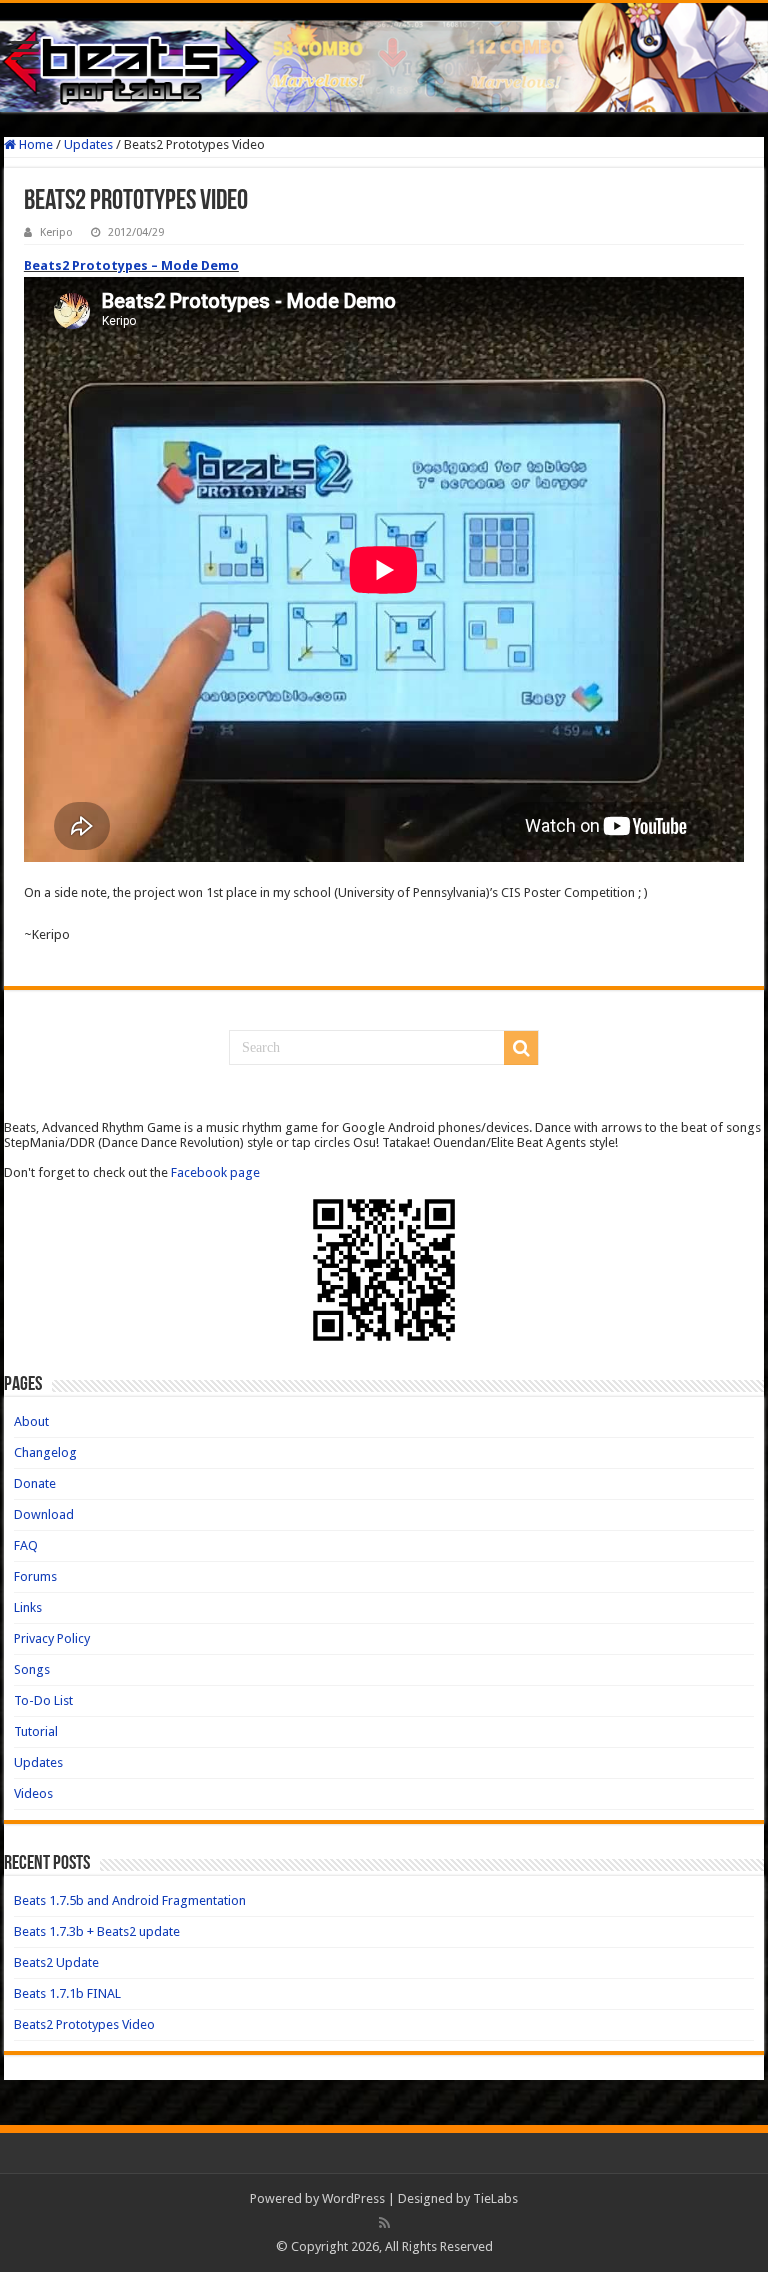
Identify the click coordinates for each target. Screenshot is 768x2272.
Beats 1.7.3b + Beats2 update (97, 1931)
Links (28, 1607)
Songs (32, 1669)
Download (44, 1514)
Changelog (45, 1452)
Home (34, 144)
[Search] (521, 1048)
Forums (35, 1576)
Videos (33, 1793)
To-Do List (43, 1700)
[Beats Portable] (384, 57)
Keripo (56, 232)
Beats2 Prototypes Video (84, 2024)
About (31, 1421)
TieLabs (495, 2198)
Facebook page (215, 1172)
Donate (35, 1483)
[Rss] (384, 2223)
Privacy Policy (52, 1638)
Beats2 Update (56, 1962)
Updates (88, 144)
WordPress (353, 2198)
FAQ (26, 1545)
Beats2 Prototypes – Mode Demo (131, 265)
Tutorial (36, 1731)
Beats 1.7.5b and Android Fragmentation (130, 1900)
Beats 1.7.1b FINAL (67, 1993)
